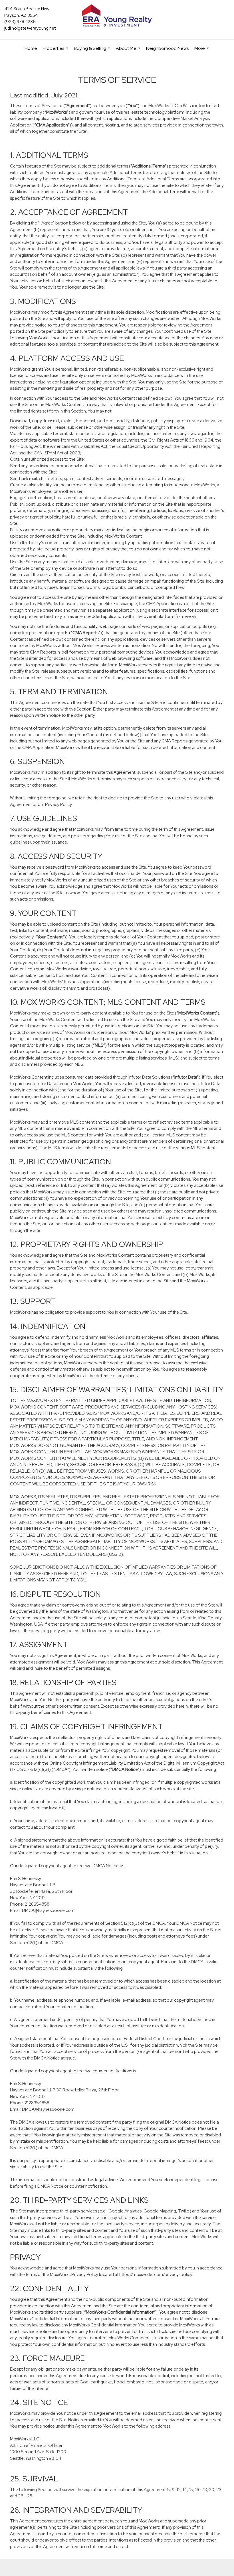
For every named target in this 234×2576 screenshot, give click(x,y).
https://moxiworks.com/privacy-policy (156, 2275)
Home (31, 48)
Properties (56, 51)
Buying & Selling (93, 51)
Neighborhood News (167, 48)
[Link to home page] (117, 16)
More (202, 51)
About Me (129, 51)
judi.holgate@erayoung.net (30, 28)
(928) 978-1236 (20, 22)
